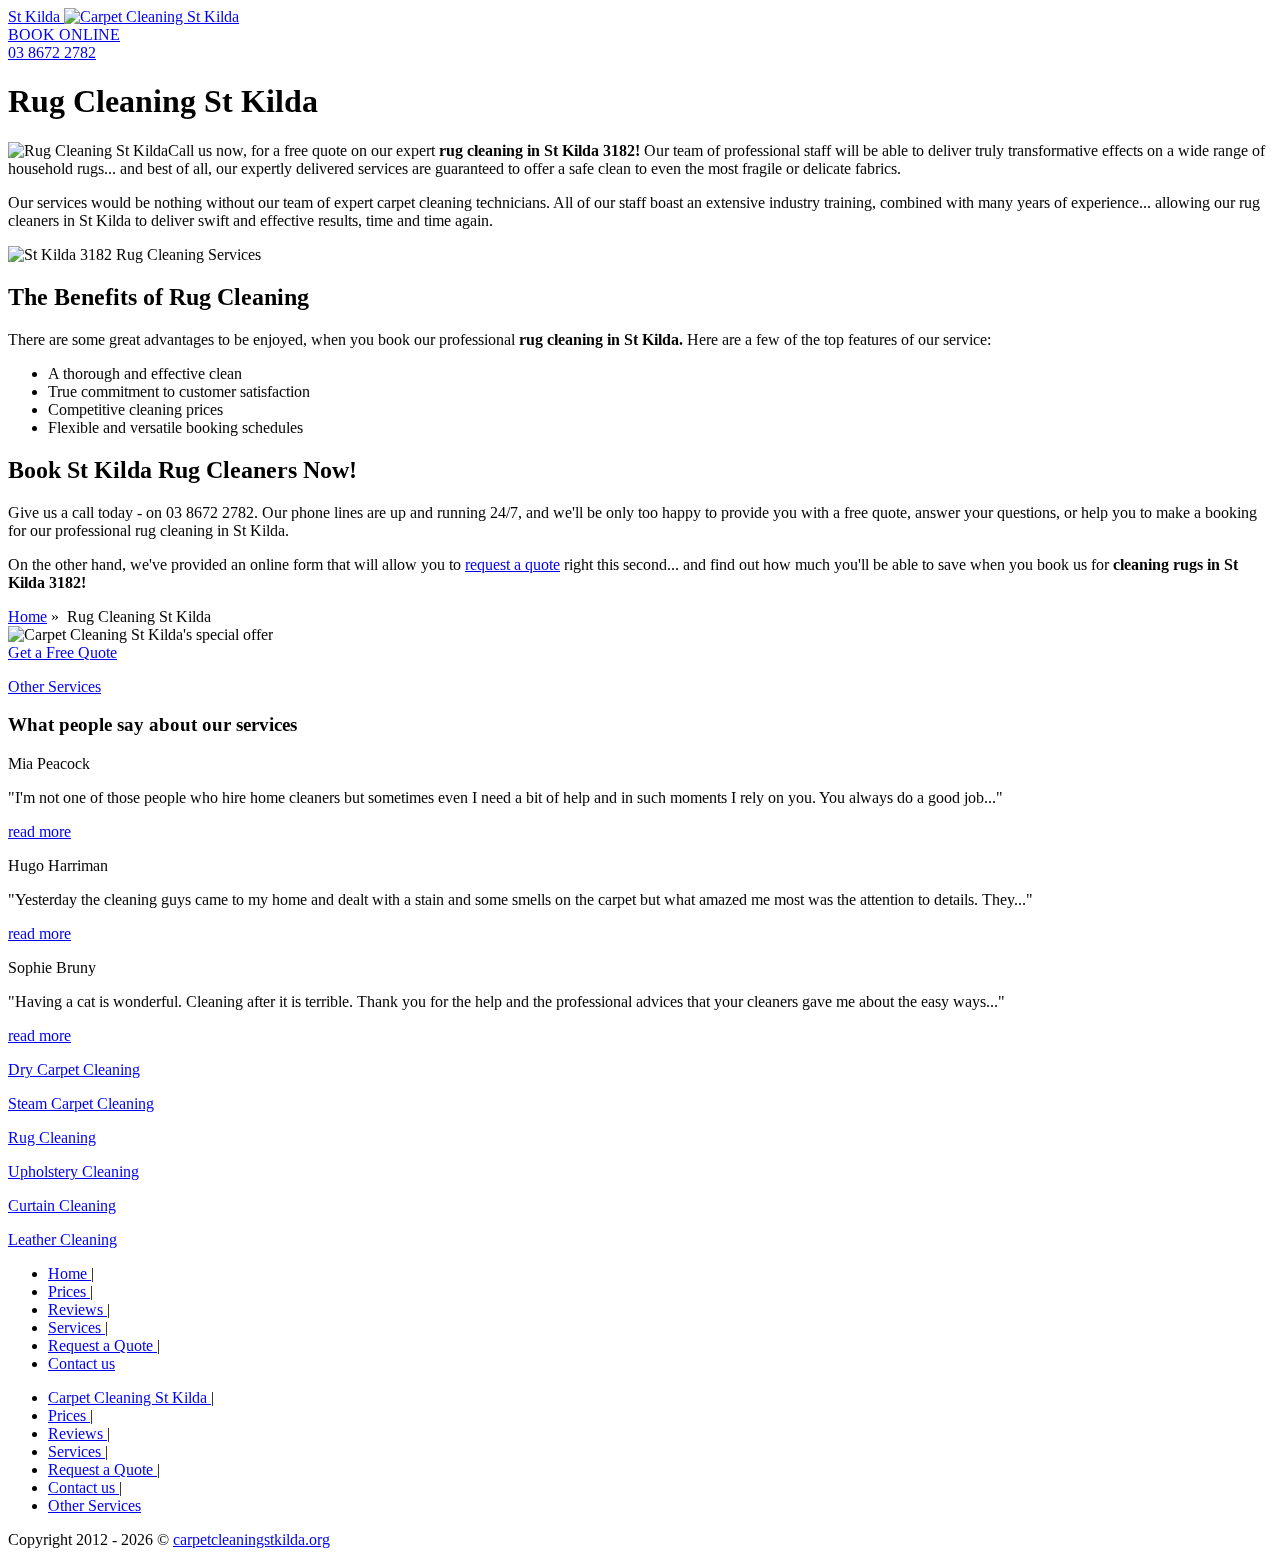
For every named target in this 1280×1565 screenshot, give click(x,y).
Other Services (54, 686)
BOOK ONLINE (64, 34)
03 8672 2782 (52, 52)
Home (27, 616)
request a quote (512, 564)
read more (39, 831)
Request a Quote (102, 1345)
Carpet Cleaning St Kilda (129, 1397)
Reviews (77, 1309)
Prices (69, 1291)
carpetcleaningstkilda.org (251, 1539)
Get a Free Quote (62, 652)
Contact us (81, 1363)
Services (76, 1327)
